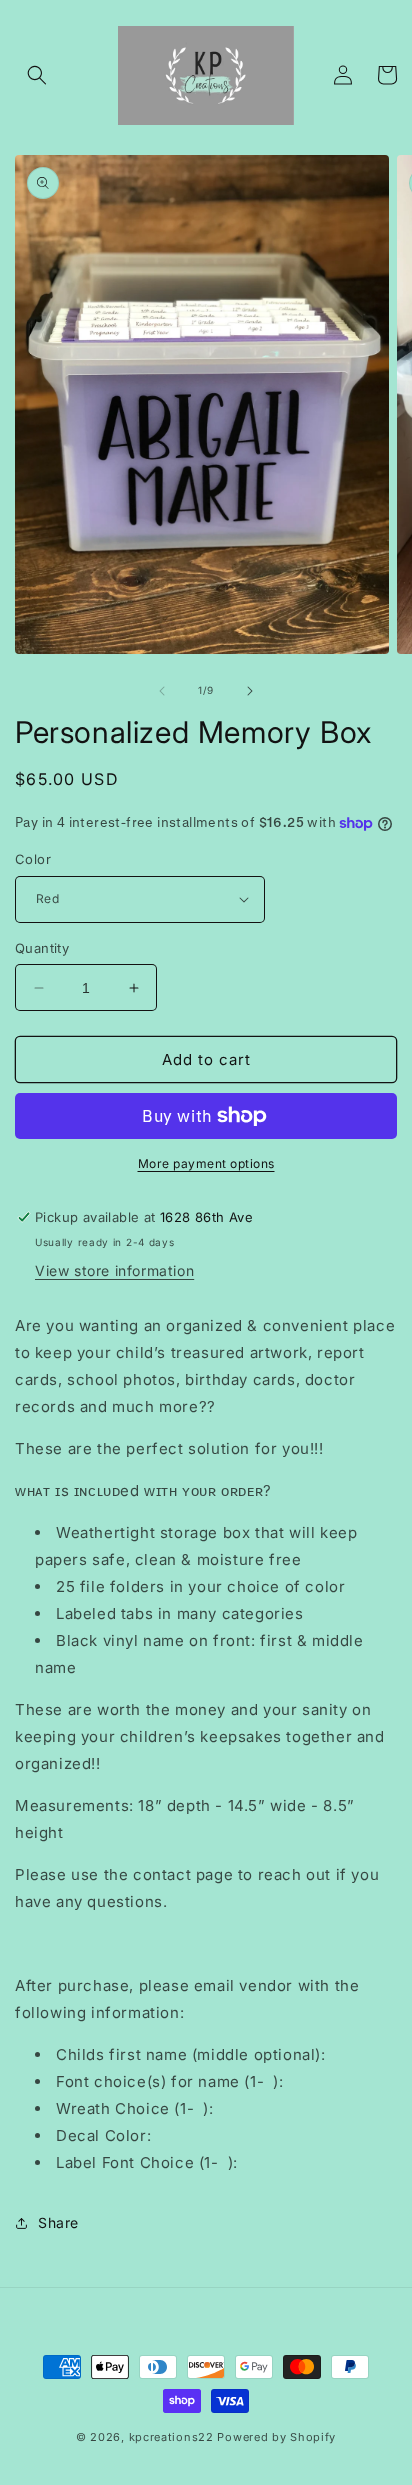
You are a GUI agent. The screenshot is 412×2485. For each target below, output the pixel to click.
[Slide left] (162, 691)
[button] (37, 75)
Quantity (42, 948)
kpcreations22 (171, 2437)
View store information (114, 1270)
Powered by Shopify (276, 2437)
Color (33, 859)
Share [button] (58, 2222)
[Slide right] (250, 691)
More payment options (206, 1163)
